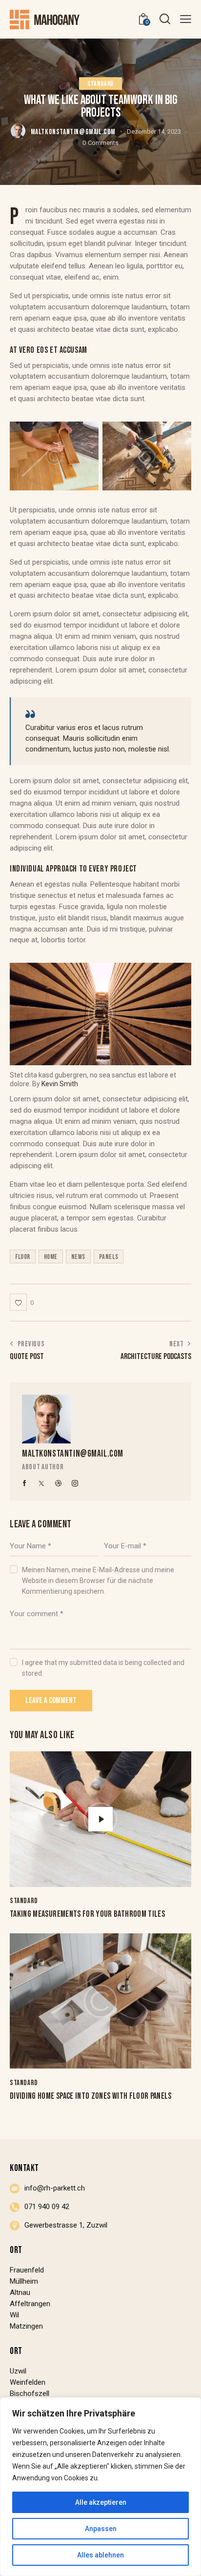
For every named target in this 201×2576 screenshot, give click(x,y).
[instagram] (75, 1483)
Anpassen (101, 2529)
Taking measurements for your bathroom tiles (87, 1914)
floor (23, 1257)
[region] (100, 2487)
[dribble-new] (59, 1483)
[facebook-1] (25, 1483)
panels (109, 1257)
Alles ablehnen (100, 2555)
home (51, 1257)
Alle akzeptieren (101, 2502)
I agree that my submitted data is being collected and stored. (103, 1668)
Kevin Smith (60, 1084)
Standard (100, 84)
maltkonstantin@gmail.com (73, 1454)
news (78, 1257)
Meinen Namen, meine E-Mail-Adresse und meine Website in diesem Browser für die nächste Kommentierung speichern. (98, 1581)
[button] (186, 19)
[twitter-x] (41, 1483)
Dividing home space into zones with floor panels (91, 2096)
